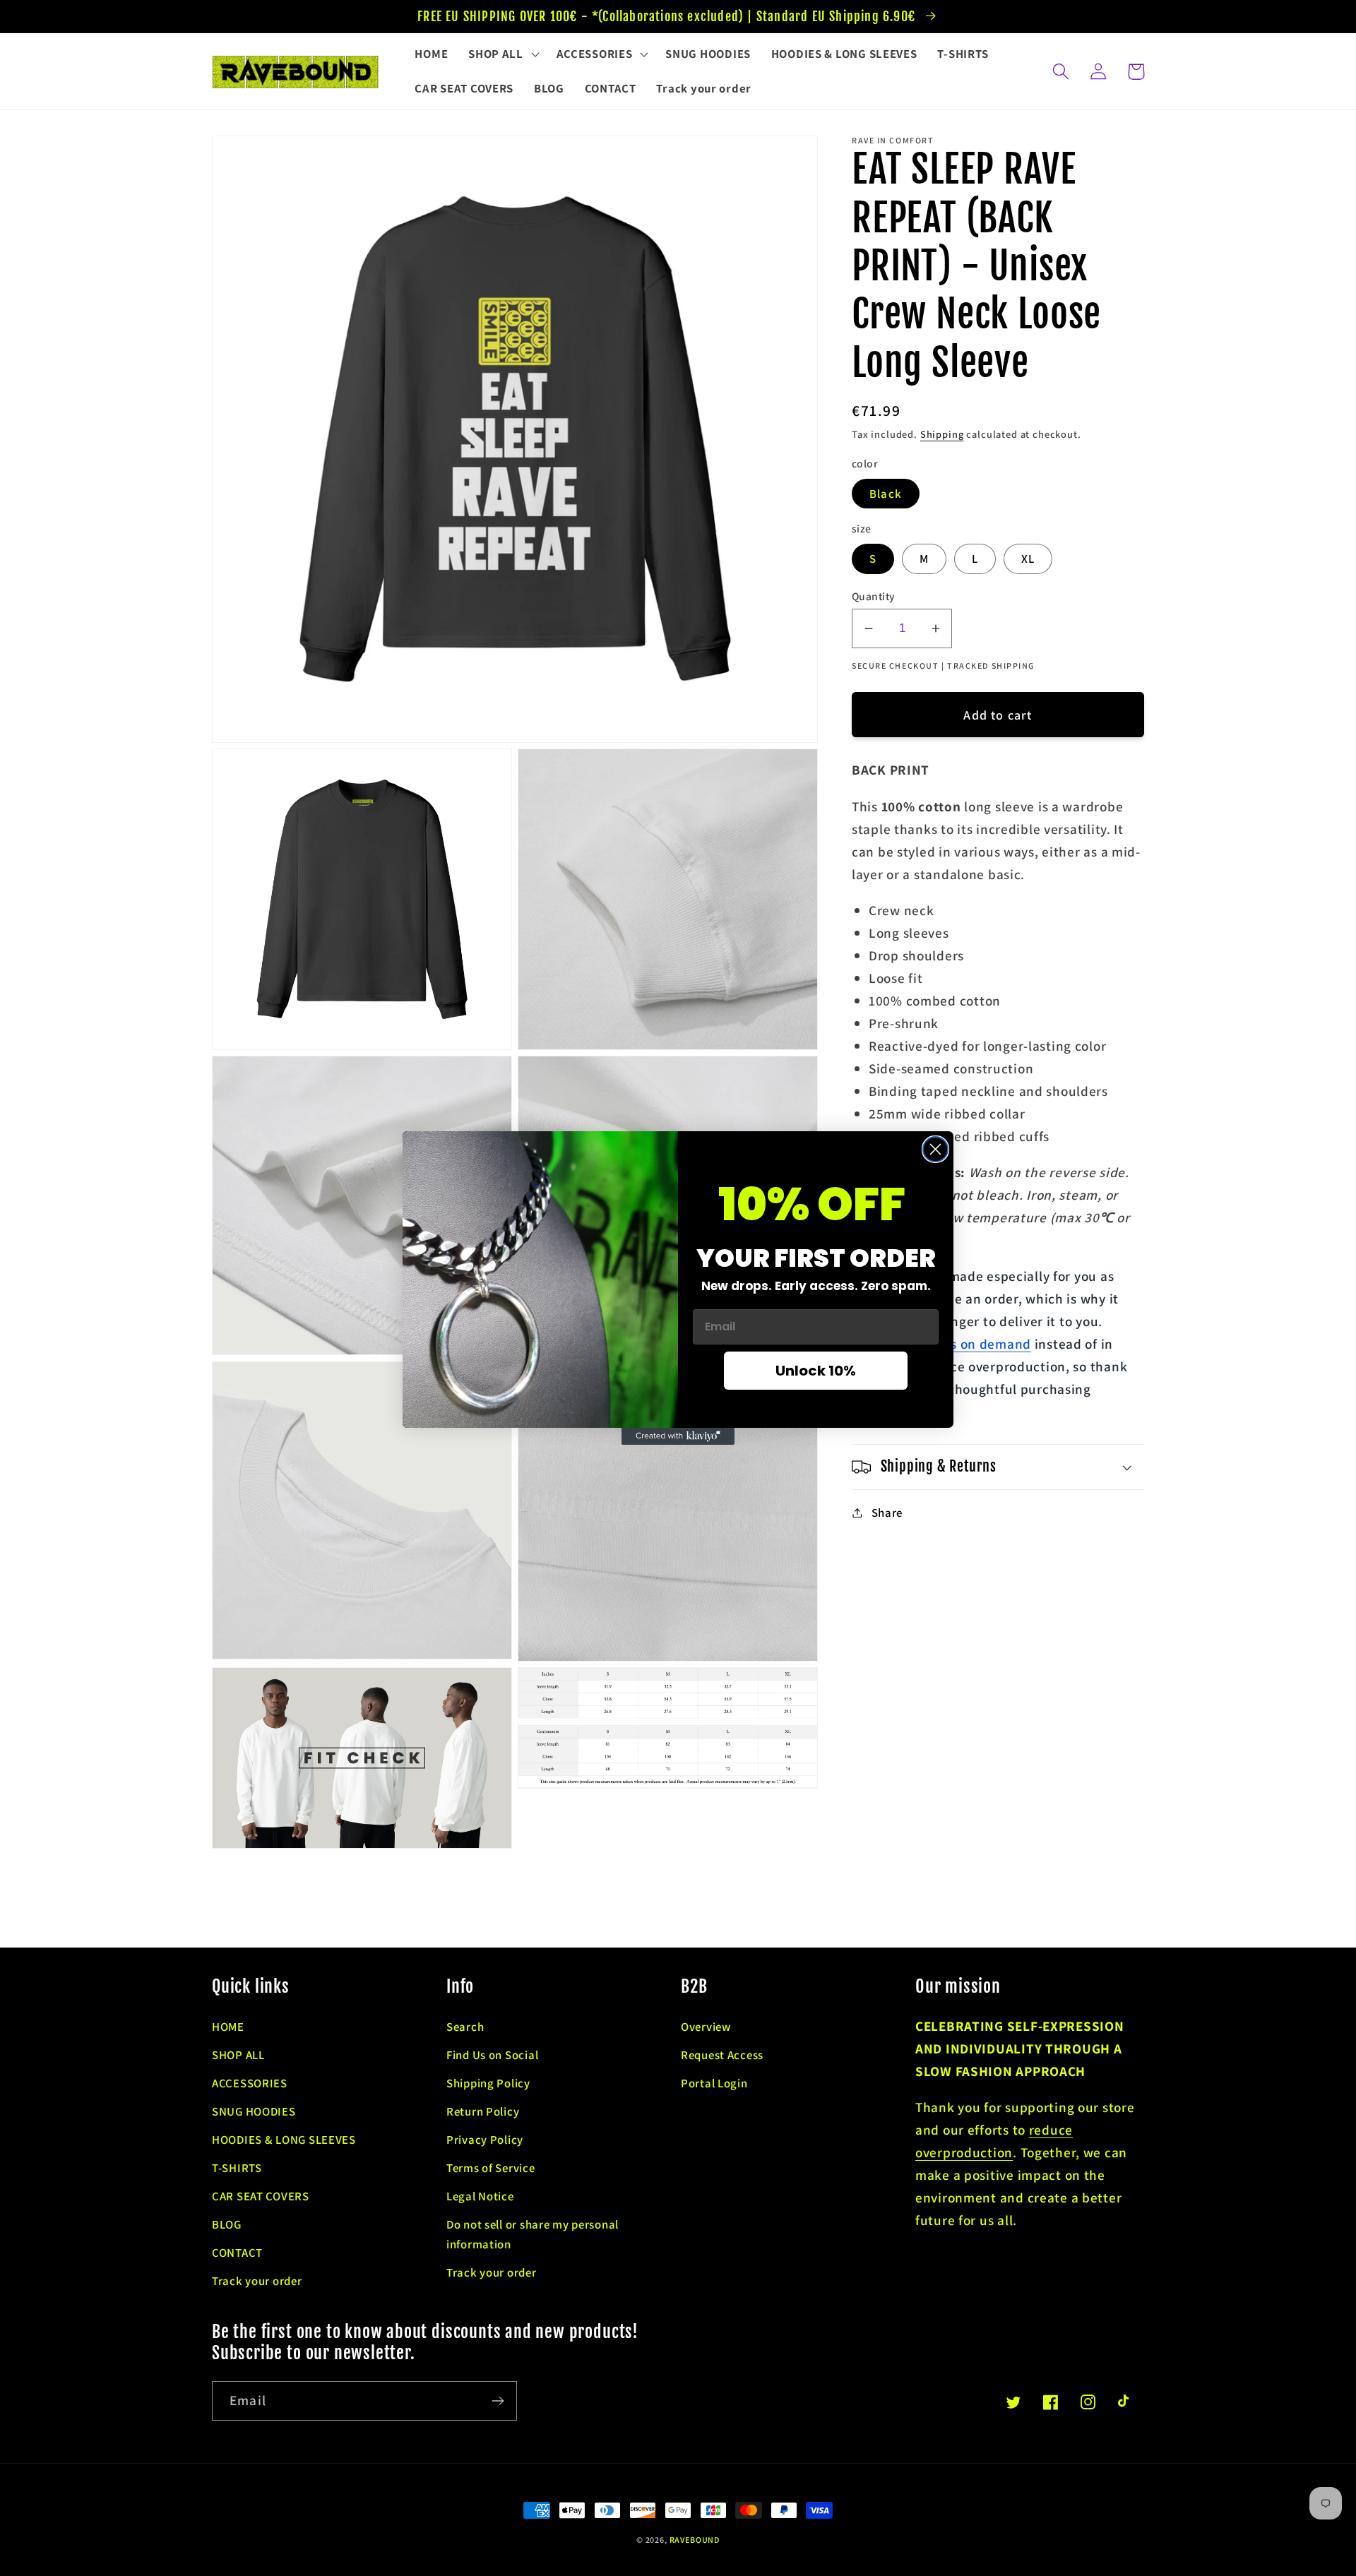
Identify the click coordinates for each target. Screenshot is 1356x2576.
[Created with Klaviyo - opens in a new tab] (678, 1436)
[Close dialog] (935, 1149)
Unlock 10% (816, 1371)
